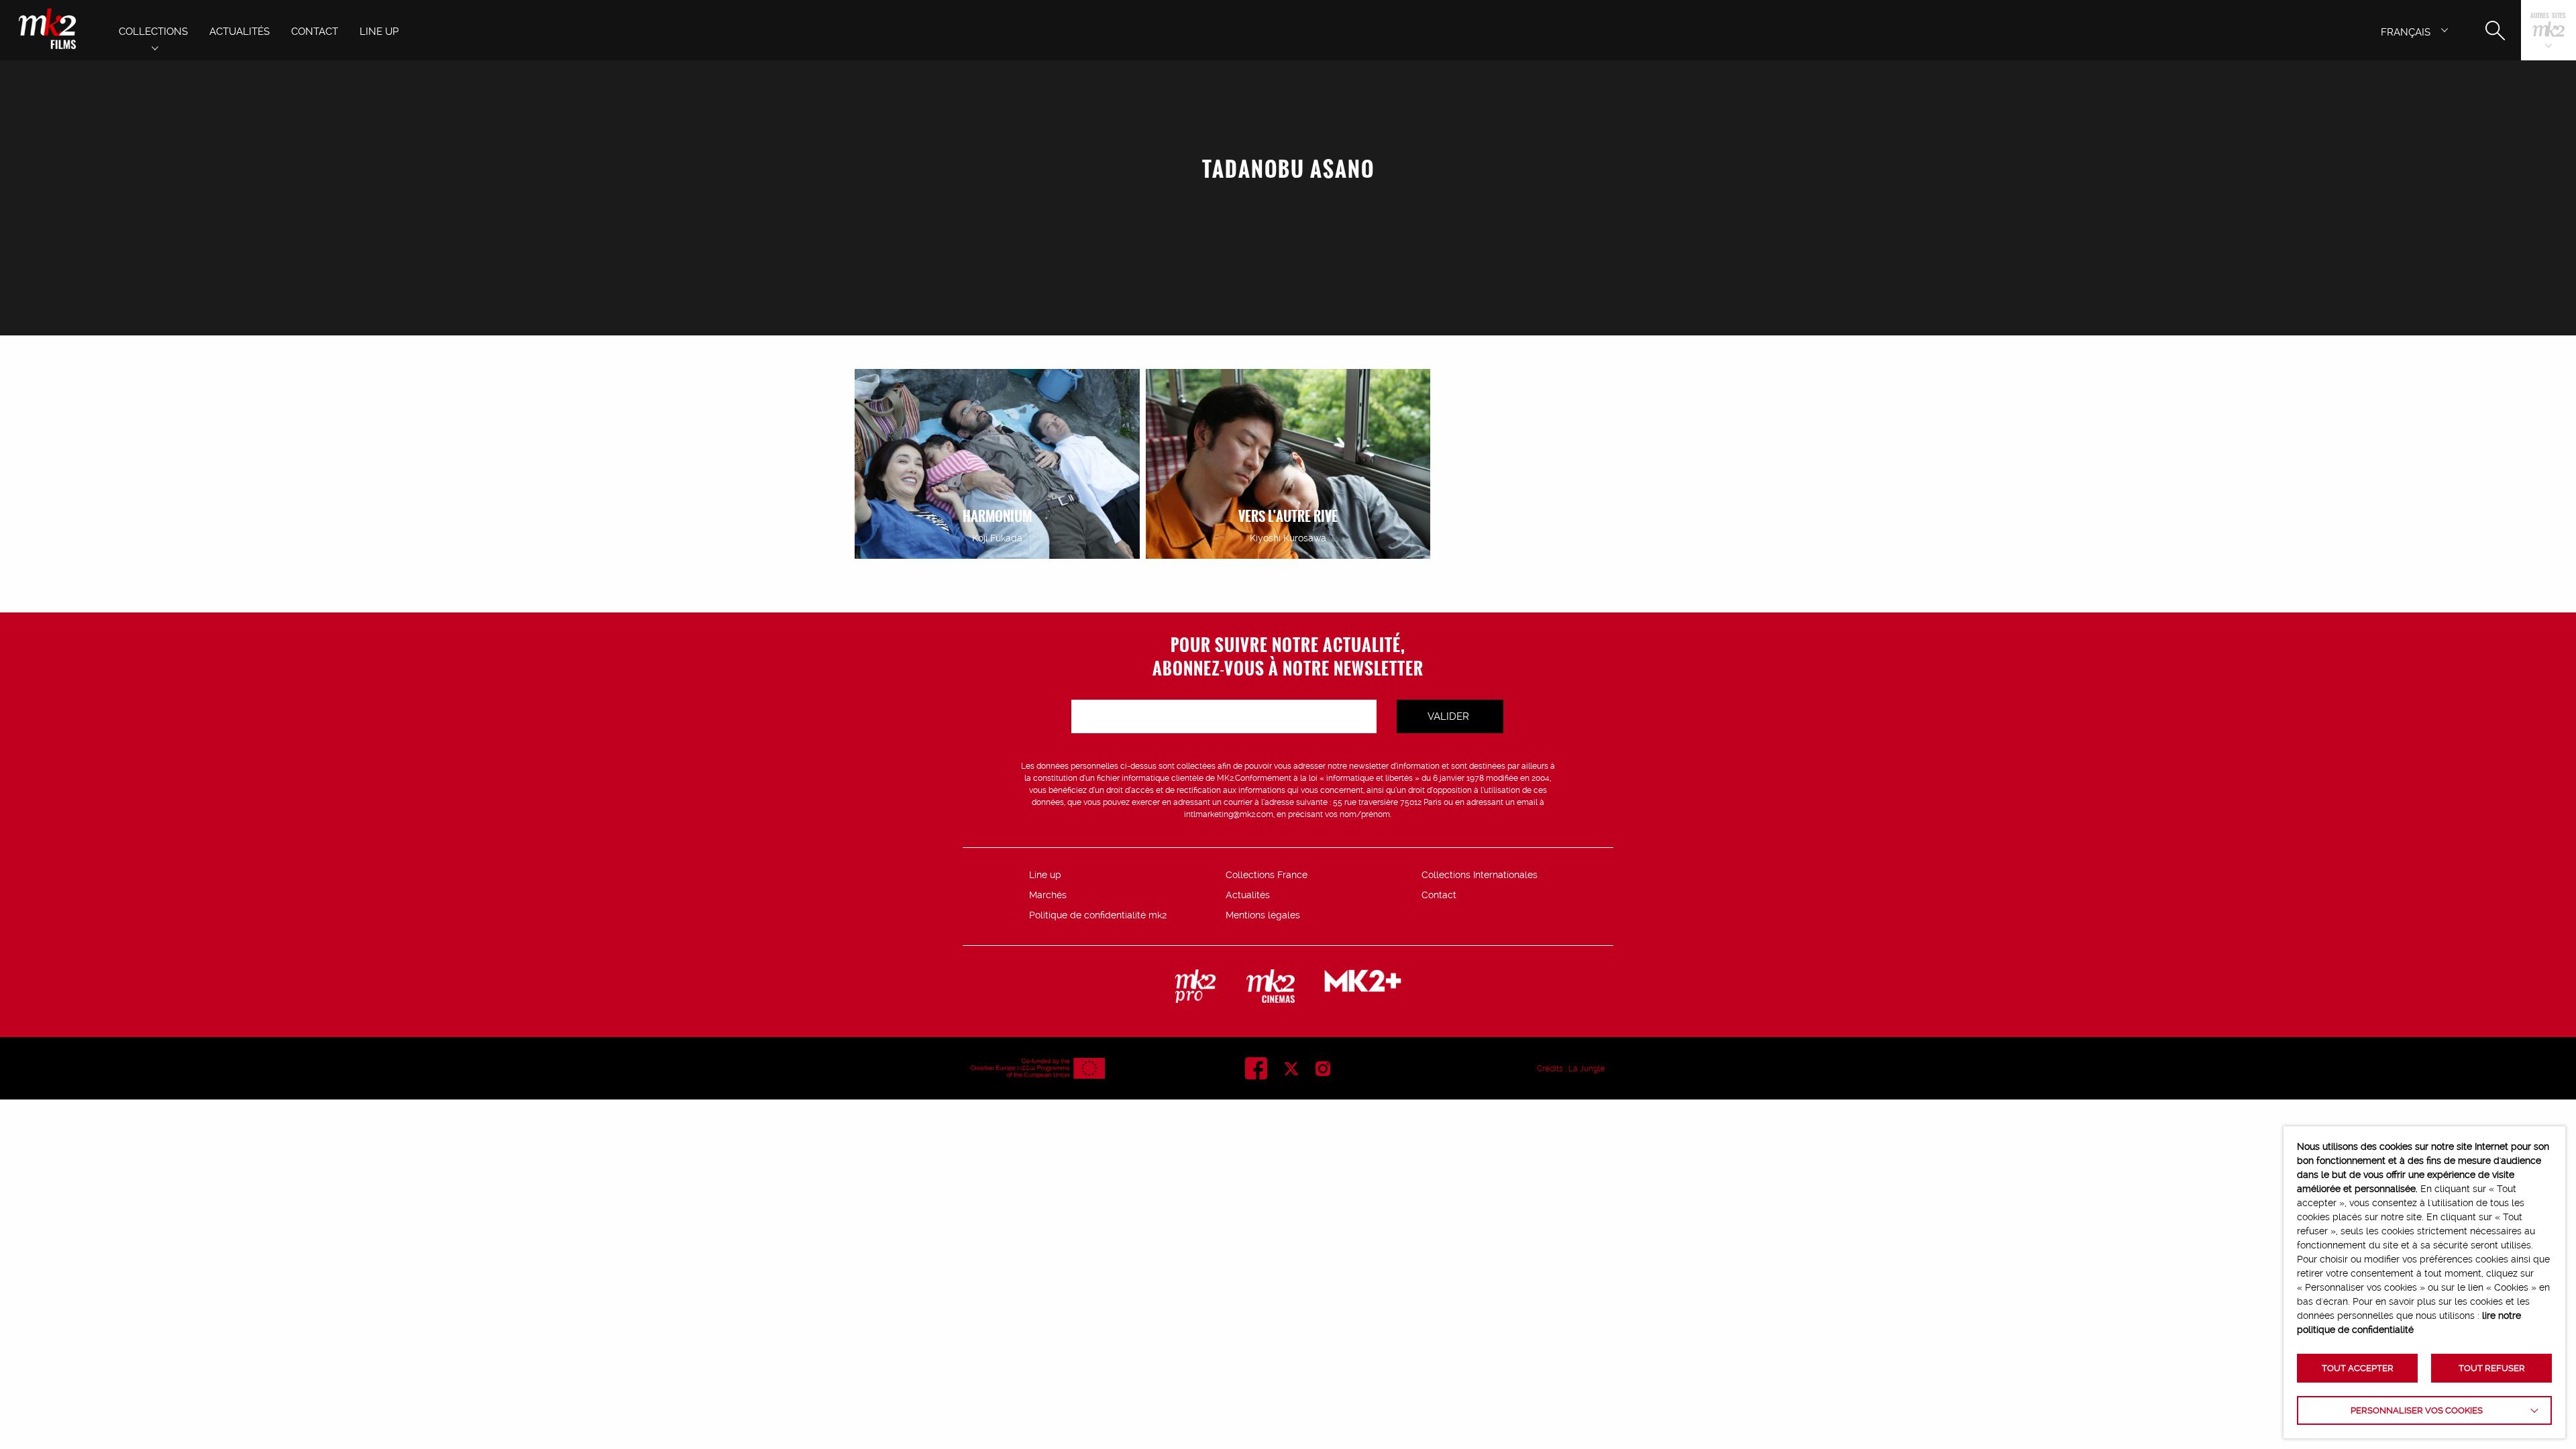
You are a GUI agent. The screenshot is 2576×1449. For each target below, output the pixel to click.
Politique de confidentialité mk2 (1098, 915)
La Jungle (1587, 1069)
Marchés (1048, 895)
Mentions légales (1263, 915)
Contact (1439, 895)
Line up (1045, 875)
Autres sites (2548, 16)
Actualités (1248, 895)
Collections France (1267, 875)
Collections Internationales (1480, 875)
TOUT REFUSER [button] (2492, 1368)
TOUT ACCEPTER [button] (2358, 1368)
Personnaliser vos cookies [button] (2417, 1410)
